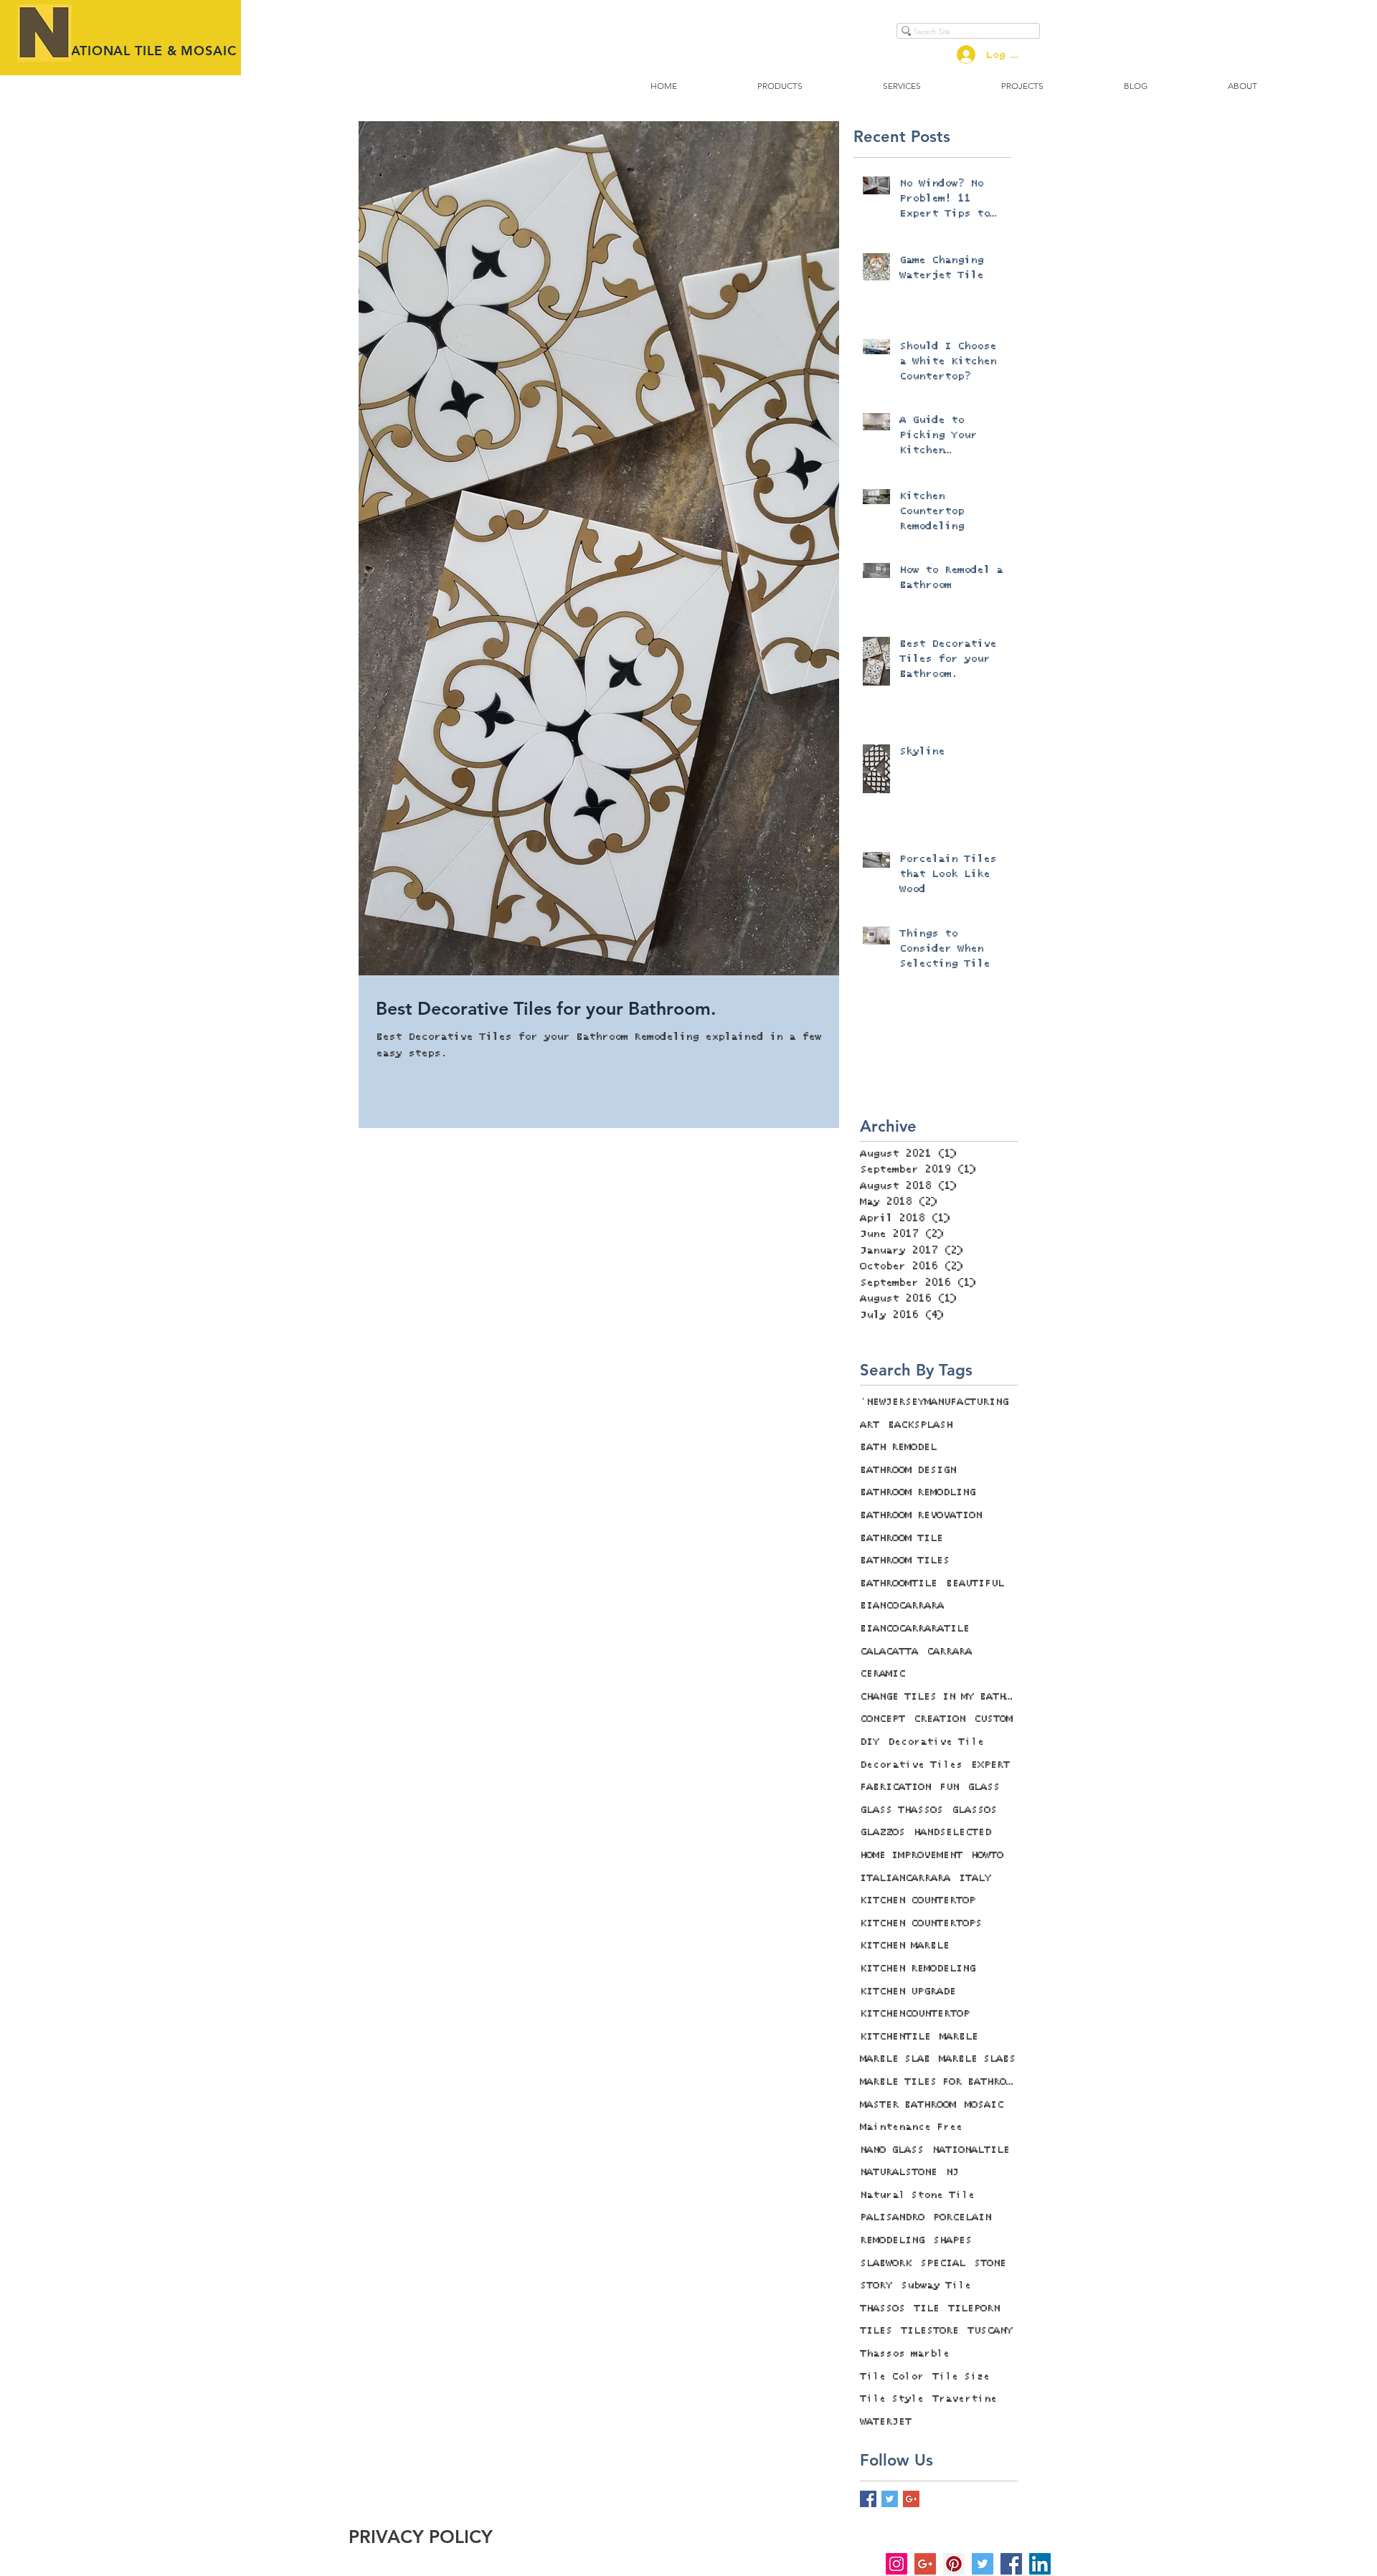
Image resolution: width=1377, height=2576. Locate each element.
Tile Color (892, 2377)
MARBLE (959, 2037)
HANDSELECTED (952, 1832)
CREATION (940, 1719)
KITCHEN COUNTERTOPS (921, 1923)
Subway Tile (936, 2286)
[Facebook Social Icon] (1011, 2564)
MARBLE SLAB (895, 2059)
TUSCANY (990, 2331)
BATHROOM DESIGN (908, 1470)
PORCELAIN (962, 2217)
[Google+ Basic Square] (911, 2499)
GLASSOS (974, 1810)
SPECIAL (943, 2263)
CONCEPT (882, 1719)
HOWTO (987, 1855)
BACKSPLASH (920, 1425)
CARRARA (949, 1652)
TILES (876, 2331)
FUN (949, 1787)
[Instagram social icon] (896, 2564)
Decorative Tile (936, 1742)
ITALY (975, 1878)
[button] (780, 86)
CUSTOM (993, 1719)
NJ (952, 2172)
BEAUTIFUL (975, 1583)
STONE (990, 2263)
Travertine (965, 2399)
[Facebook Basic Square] (868, 2499)
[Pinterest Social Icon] (954, 2564)
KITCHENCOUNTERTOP (915, 2014)
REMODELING (892, 2240)
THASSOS (882, 2309)
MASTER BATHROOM (908, 2105)
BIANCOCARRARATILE (915, 1629)
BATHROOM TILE (902, 1538)
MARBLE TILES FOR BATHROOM (939, 2082)
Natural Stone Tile (917, 2195)
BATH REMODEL (898, 1447)
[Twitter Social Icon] (983, 2564)
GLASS (984, 1787)
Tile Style (892, 2399)
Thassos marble (905, 2354)
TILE (927, 2309)
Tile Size (961, 2377)
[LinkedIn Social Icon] (1040, 2564)
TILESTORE (930, 2331)
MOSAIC (984, 2105)
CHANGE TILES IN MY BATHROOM (939, 1697)
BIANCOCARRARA (902, 1606)
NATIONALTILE (971, 2150)
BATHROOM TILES (905, 1561)
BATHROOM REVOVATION (921, 1515)
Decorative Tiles (911, 1765)
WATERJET (886, 2422)
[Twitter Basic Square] (890, 2499)
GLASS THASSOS (902, 1810)
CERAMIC (882, 1674)
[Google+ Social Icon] (925, 2564)
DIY (870, 1742)
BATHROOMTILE (899, 1583)
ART (870, 1425)
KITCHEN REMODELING (918, 1969)
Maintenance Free (911, 2127)
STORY (876, 2286)
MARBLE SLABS (977, 2059)
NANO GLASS (892, 2150)
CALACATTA (889, 1652)
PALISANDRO (892, 2217)
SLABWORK (886, 2263)
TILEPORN (974, 2309)
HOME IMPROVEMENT (911, 1855)
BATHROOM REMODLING (918, 1492)
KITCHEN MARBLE (905, 1946)
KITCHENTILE (895, 2037)
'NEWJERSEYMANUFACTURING (934, 1402)
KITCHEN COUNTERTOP (918, 1900)
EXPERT (990, 1765)
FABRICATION (895, 1787)
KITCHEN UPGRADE (908, 1992)
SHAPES (952, 2240)
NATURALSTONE (899, 2172)
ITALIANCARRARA (905, 1878)
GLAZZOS (882, 1832)
